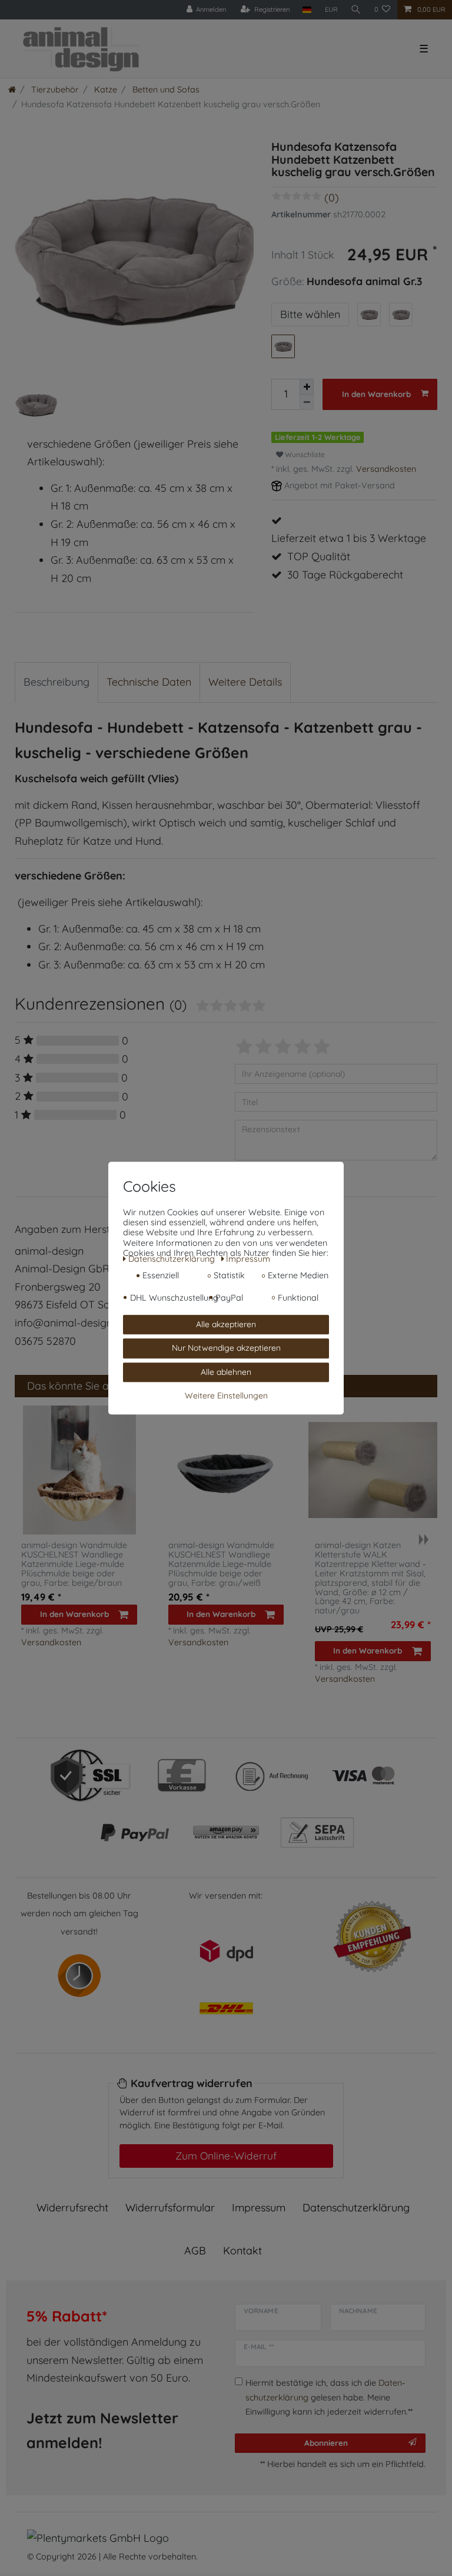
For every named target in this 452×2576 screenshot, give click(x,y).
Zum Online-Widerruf (226, 2155)
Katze (104, 90)
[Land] (307, 10)
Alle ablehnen (226, 1372)
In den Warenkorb (376, 394)
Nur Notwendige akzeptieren (226, 1348)
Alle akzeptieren (226, 1324)
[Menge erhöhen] (307, 387)
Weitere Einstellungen (226, 1396)
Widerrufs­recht (72, 2208)
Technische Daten (149, 682)
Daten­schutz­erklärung (356, 2208)
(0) (332, 198)
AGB (195, 2251)
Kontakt (242, 2251)
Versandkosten (386, 469)
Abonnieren (326, 2443)
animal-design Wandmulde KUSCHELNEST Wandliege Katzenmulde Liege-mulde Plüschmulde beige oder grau (74, 1564)
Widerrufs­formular (170, 2208)
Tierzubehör (54, 90)
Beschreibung (56, 682)
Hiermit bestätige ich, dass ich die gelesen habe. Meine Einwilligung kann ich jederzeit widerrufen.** (329, 2397)
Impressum (259, 2208)
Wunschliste (304, 454)
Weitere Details (245, 682)
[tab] (56, 682)
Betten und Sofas (165, 90)
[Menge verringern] (307, 402)
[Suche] (356, 10)
